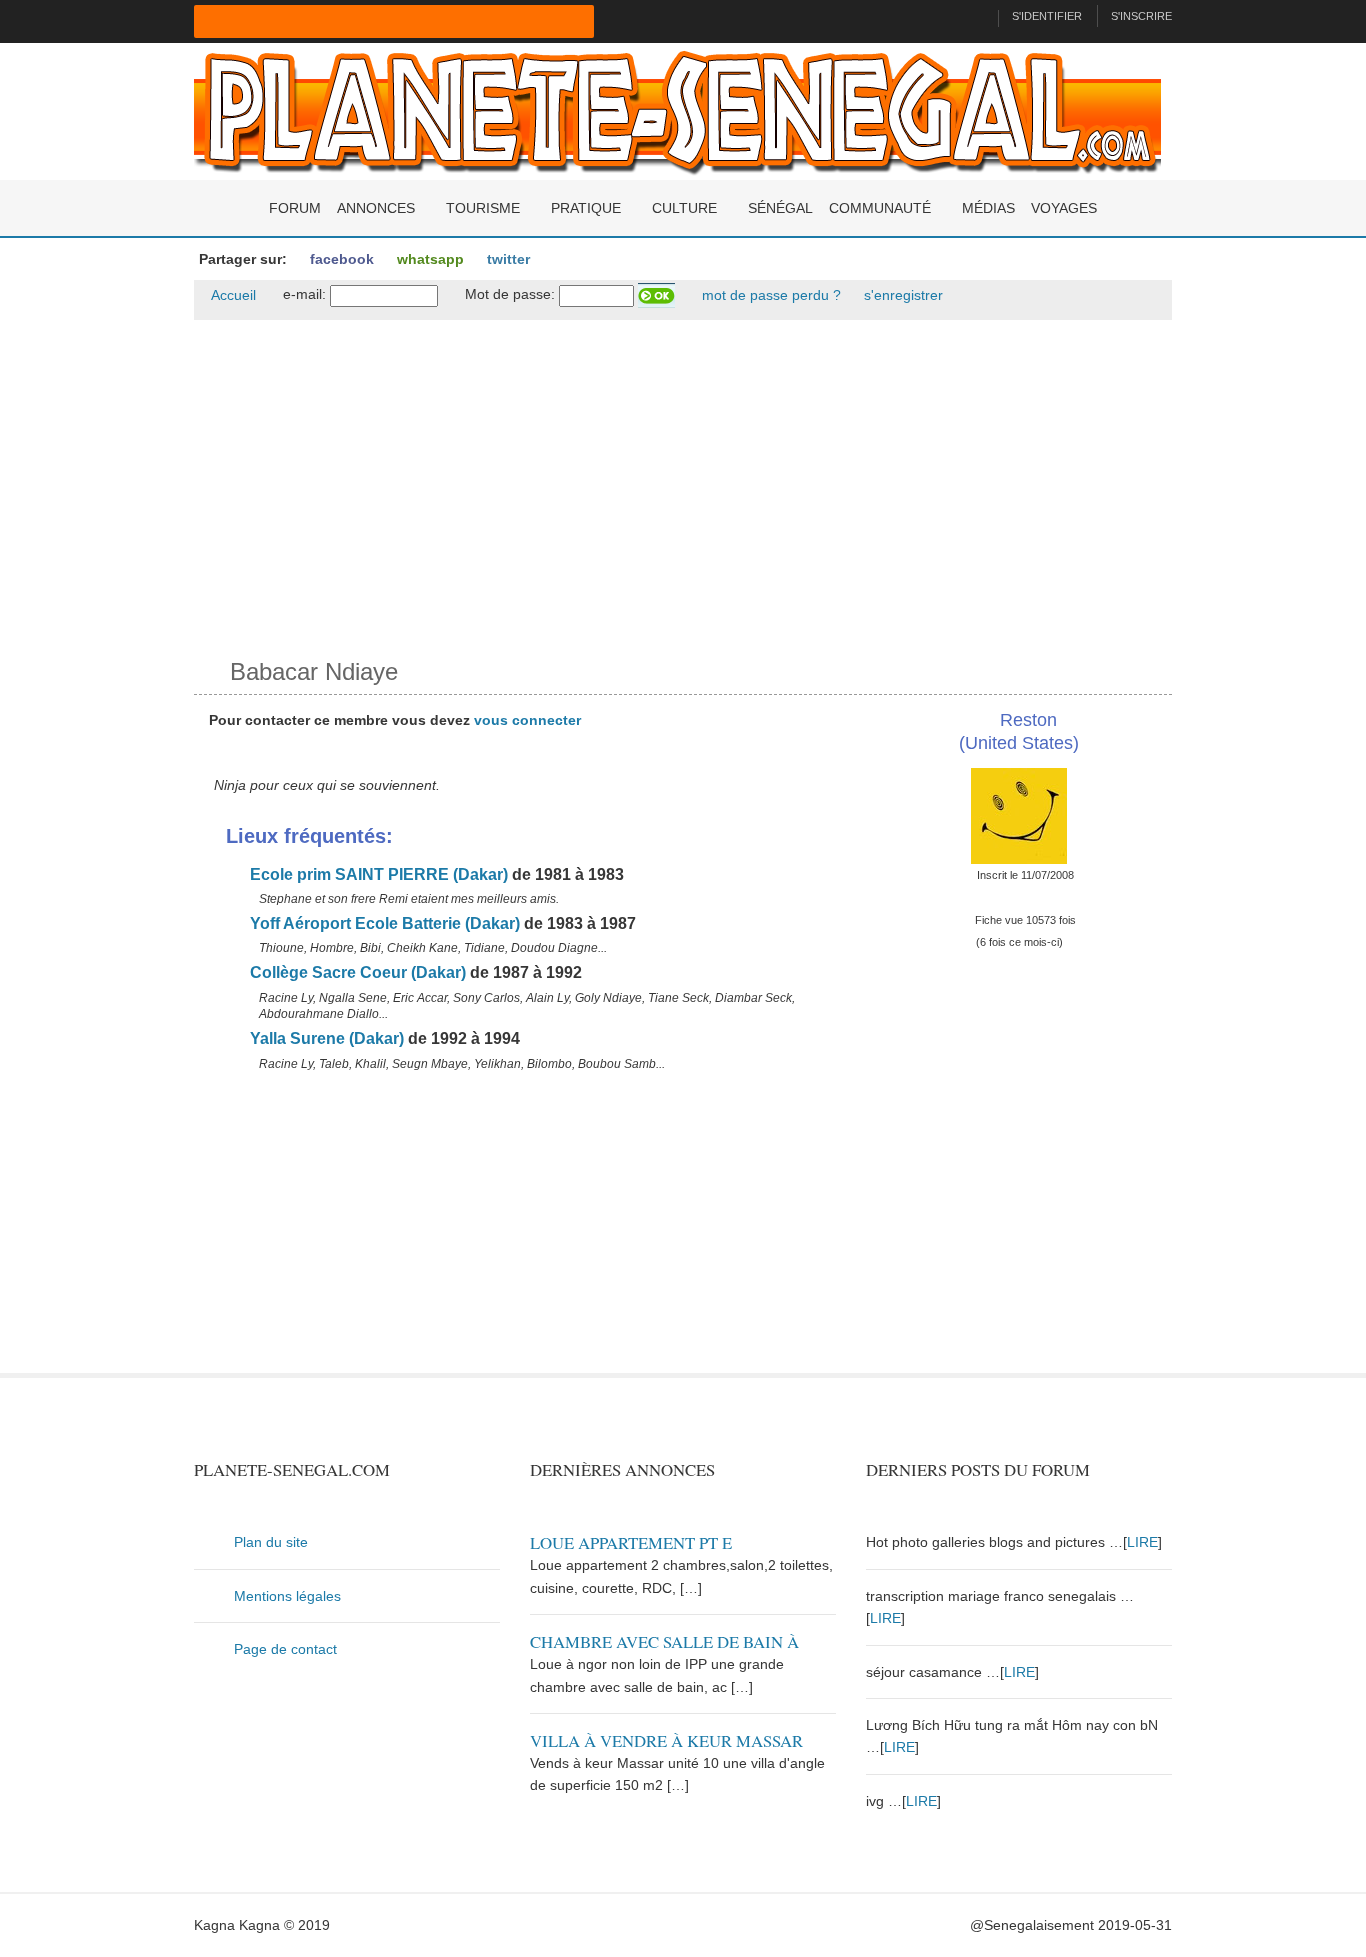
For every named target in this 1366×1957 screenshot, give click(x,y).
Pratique (586, 208)
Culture (684, 208)
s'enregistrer (901, 295)
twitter (506, 259)
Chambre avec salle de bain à (664, 1641)
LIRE (1142, 1542)
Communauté (880, 208)
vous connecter (527, 720)
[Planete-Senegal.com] (677, 110)
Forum (295, 208)
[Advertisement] (683, 485)
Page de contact (285, 1649)
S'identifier (1047, 16)
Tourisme (483, 208)
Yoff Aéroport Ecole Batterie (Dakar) (383, 923)
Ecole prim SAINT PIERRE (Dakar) (377, 874)
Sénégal (780, 208)
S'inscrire (1141, 16)
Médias (988, 208)
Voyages (1064, 208)
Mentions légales (287, 1596)
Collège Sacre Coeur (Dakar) (356, 972)
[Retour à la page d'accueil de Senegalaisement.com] (974, 16)
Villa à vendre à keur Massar (666, 1740)
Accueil (232, 295)
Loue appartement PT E (631, 1542)
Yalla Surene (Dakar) (325, 1038)
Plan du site (271, 1542)
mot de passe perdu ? (769, 295)
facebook (340, 259)
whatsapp (428, 259)
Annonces (376, 208)
